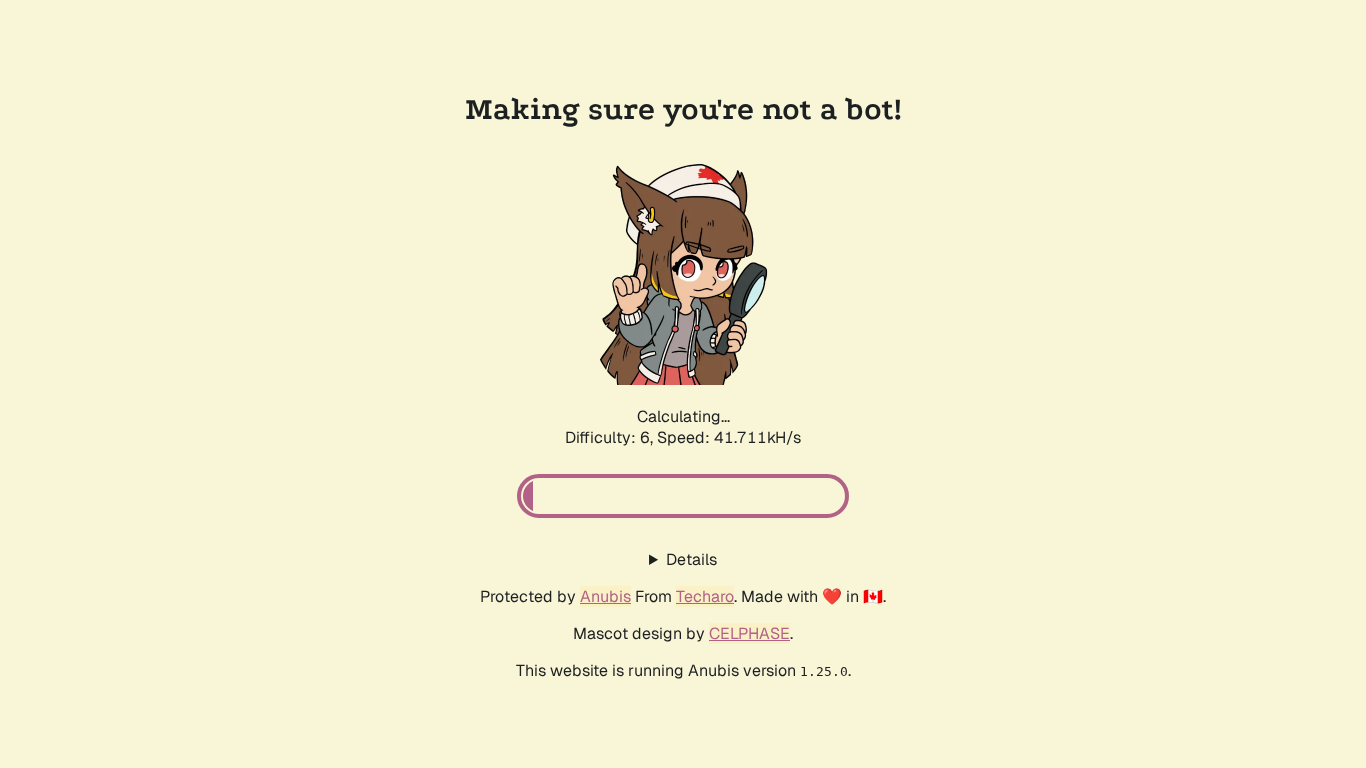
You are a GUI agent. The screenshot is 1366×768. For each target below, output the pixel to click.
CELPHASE (749, 633)
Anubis (605, 596)
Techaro (705, 596)
